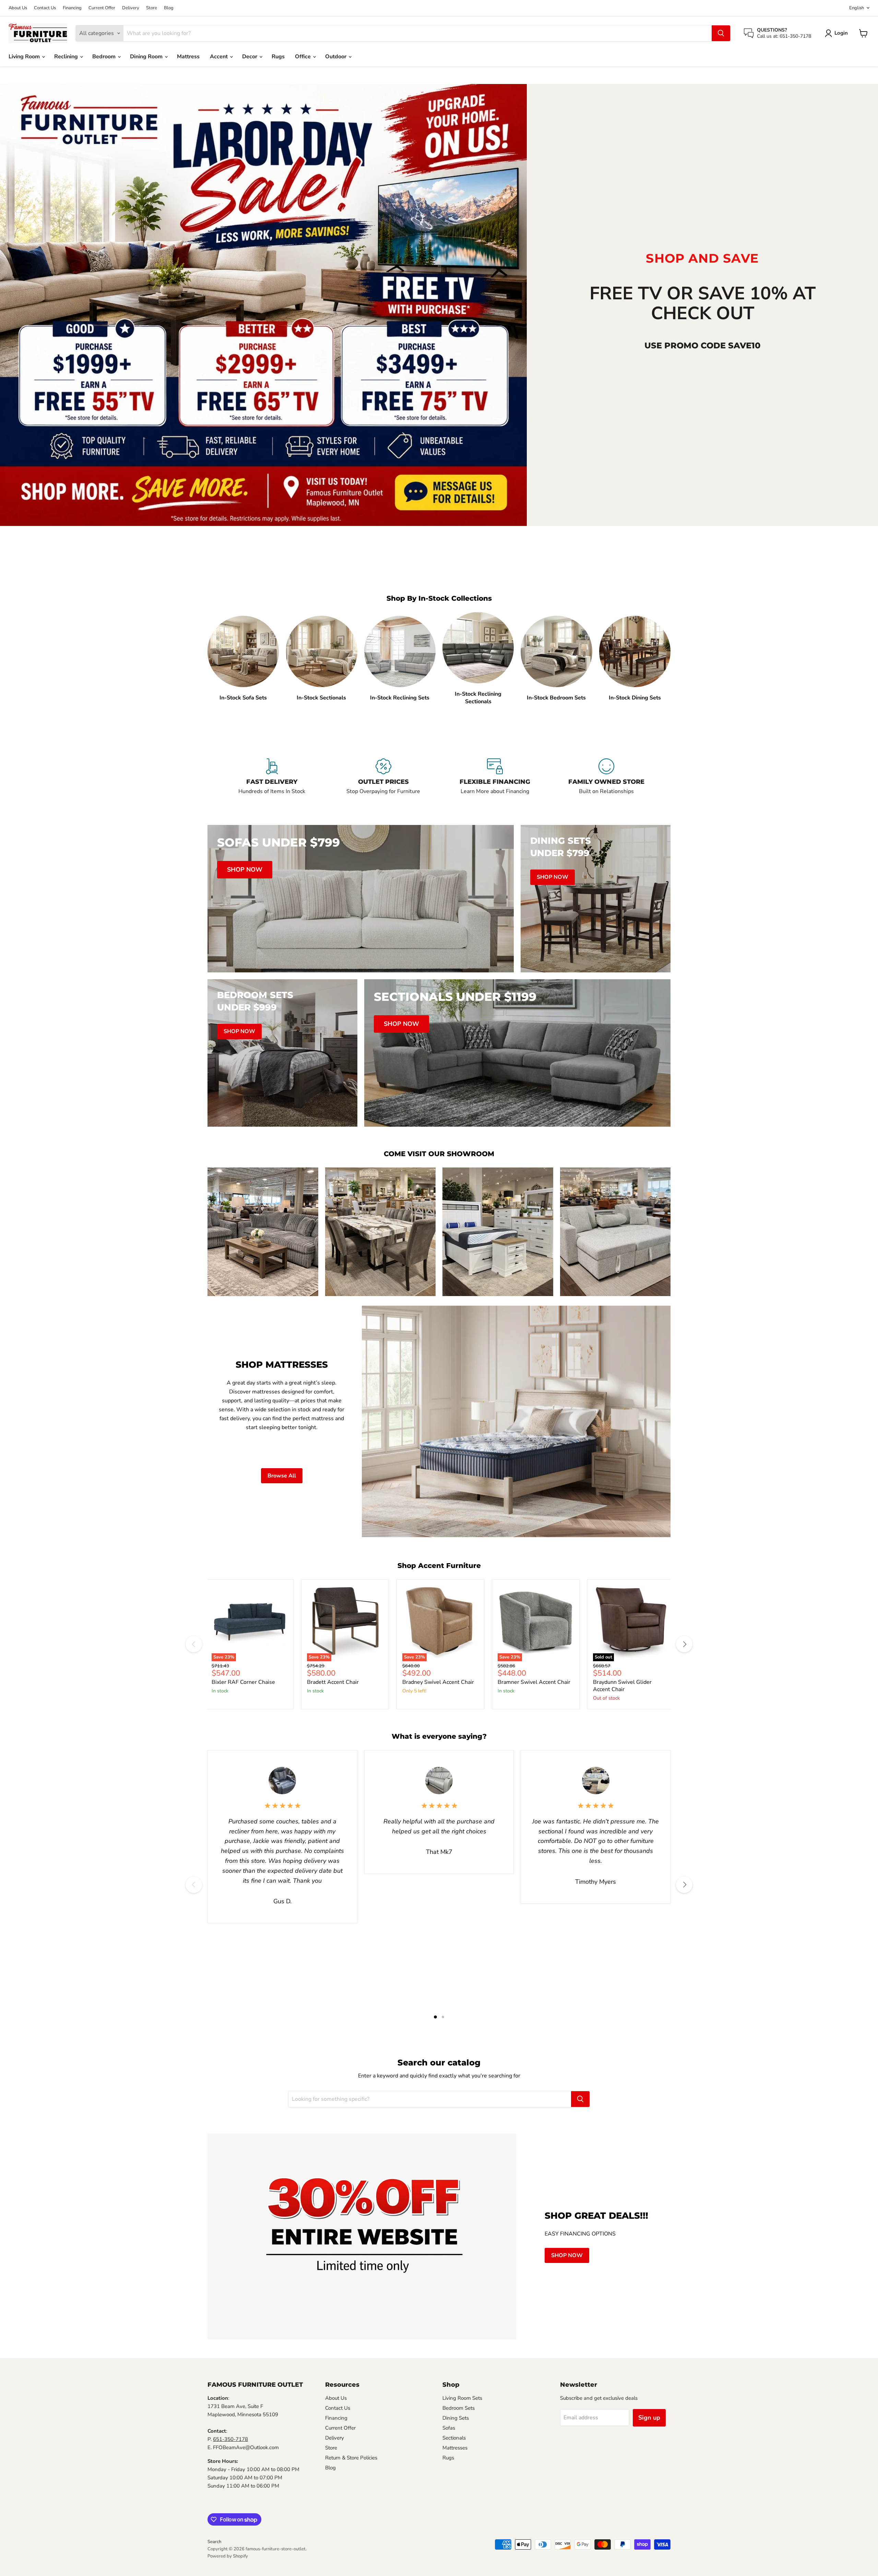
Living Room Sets (462, 2398)
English (857, 8)
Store (152, 8)
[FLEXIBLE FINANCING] (495, 781)
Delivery (131, 8)
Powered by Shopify (228, 2556)
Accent (219, 57)
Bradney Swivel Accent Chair (438, 1682)
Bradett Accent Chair (333, 1682)
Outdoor (336, 57)
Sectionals (454, 2438)
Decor (250, 57)
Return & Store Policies (351, 2458)
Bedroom (105, 57)
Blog (169, 8)
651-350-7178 (230, 2439)
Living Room (25, 57)
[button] (838, 33)
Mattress (188, 57)
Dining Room (147, 57)
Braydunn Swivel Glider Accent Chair (622, 1686)
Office (304, 57)
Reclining (67, 57)
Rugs (278, 57)
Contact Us (45, 8)
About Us (18, 8)
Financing (72, 8)
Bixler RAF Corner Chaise (243, 1682)
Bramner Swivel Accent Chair (534, 1682)
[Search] (721, 33)
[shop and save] (263, 305)
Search (214, 2542)
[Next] (684, 1644)
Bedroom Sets (459, 2408)
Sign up (649, 2418)
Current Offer (102, 8)
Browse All (282, 1476)
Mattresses (455, 2448)
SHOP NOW (567, 2255)
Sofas (449, 2428)
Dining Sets (456, 2418)
